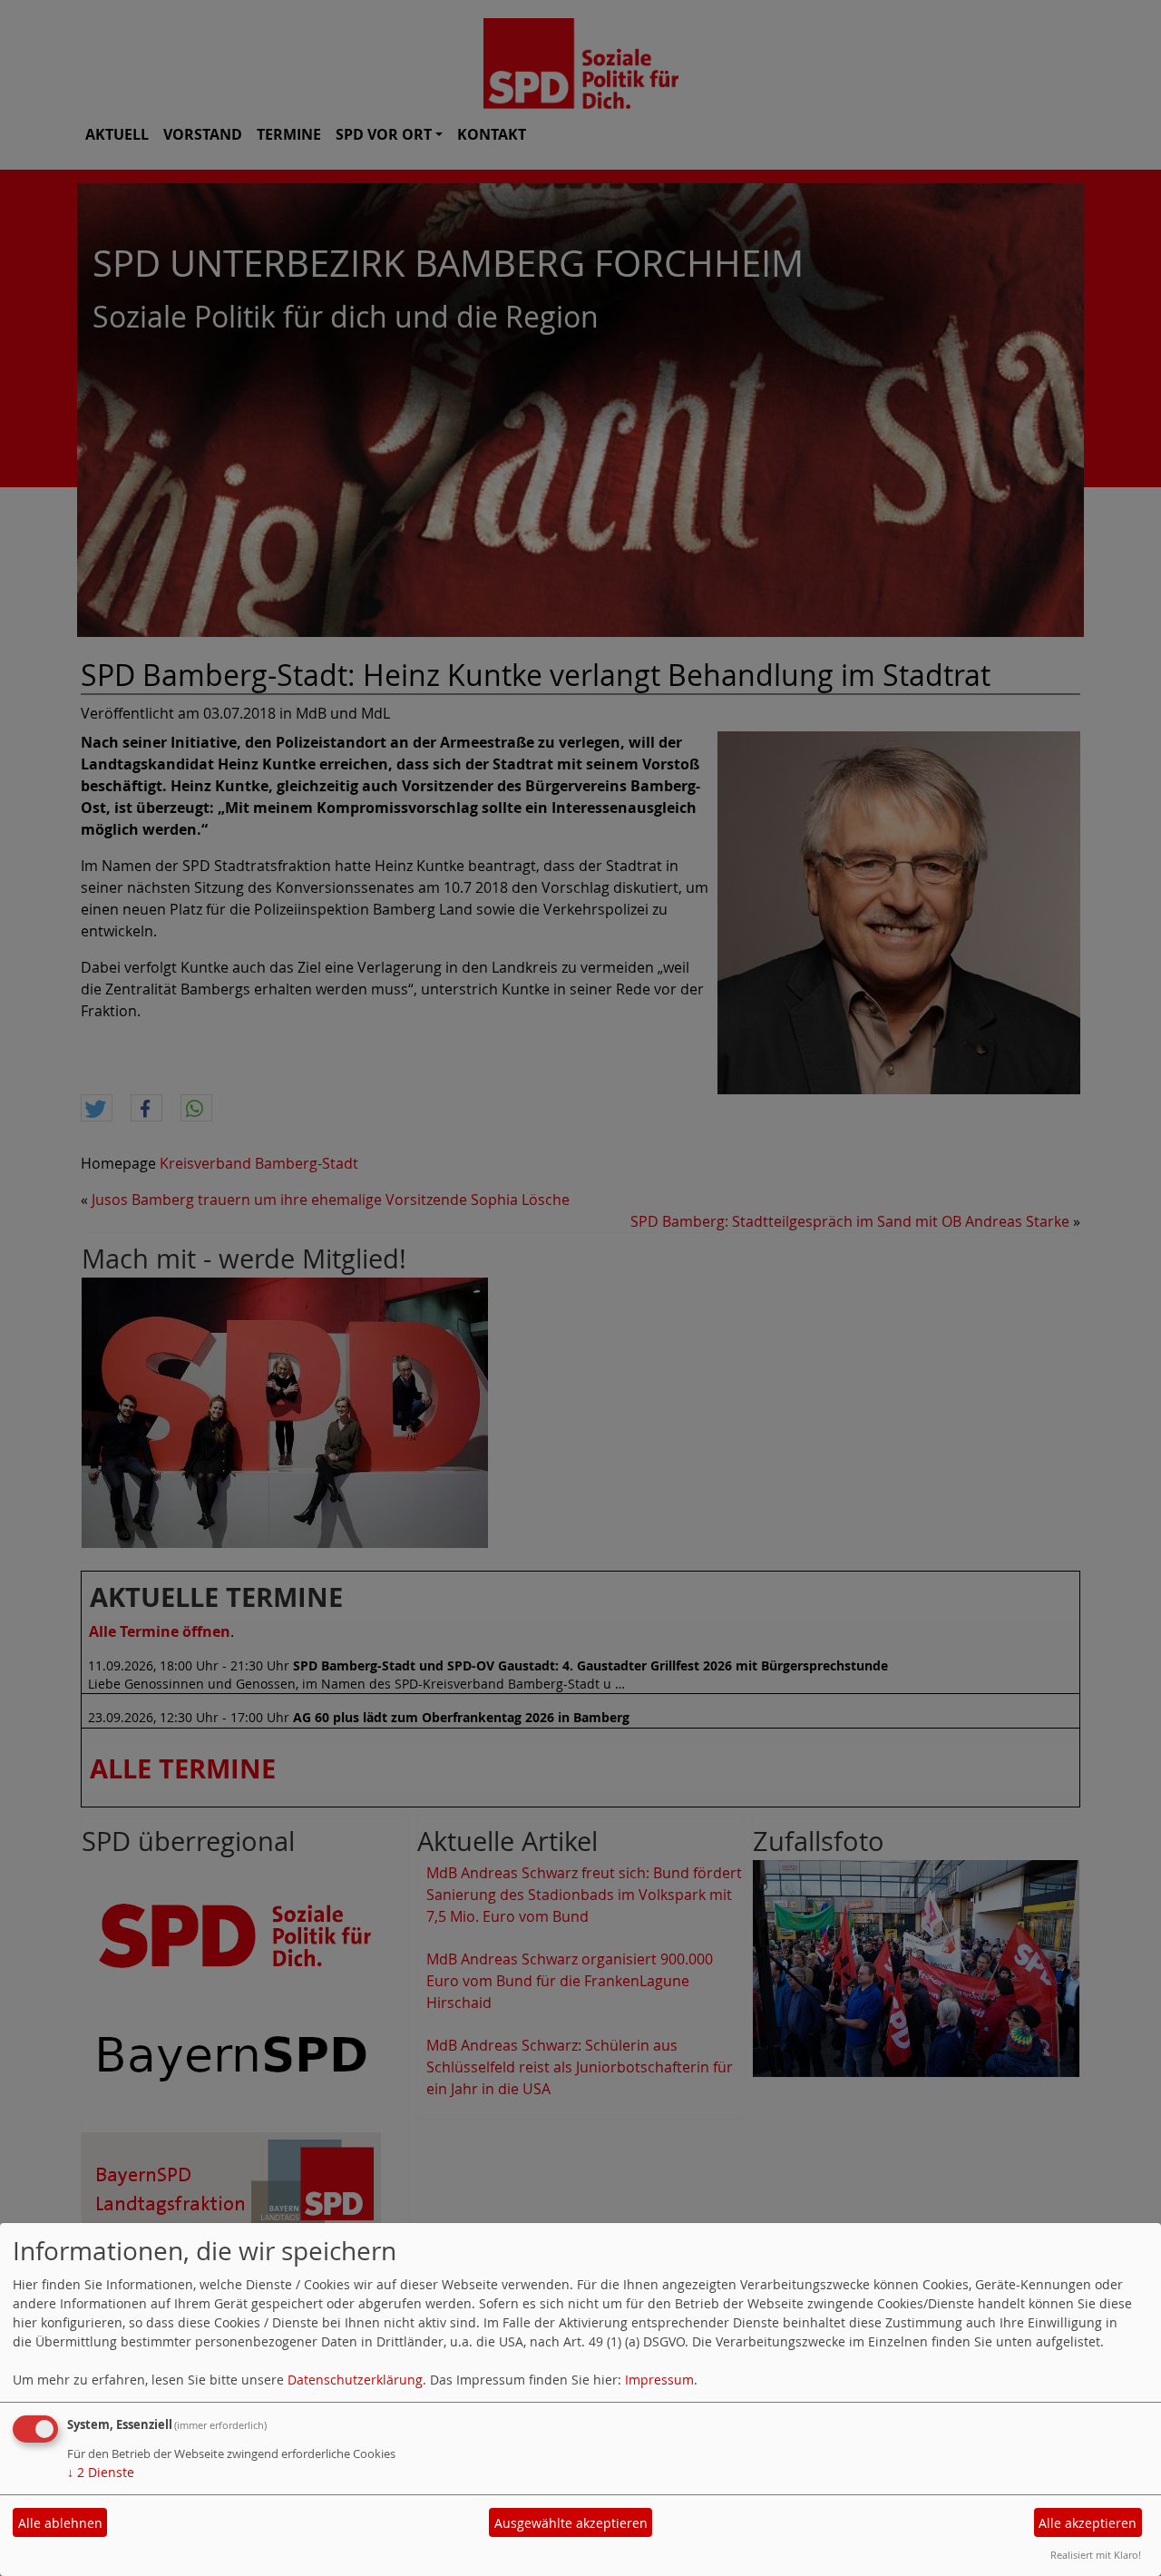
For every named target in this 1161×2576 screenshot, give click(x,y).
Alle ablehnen (60, 2523)
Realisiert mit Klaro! (1096, 2555)
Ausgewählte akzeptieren (571, 2523)
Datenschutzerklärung (355, 2380)
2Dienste (101, 2472)
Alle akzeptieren (1088, 2523)
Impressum (659, 2380)
